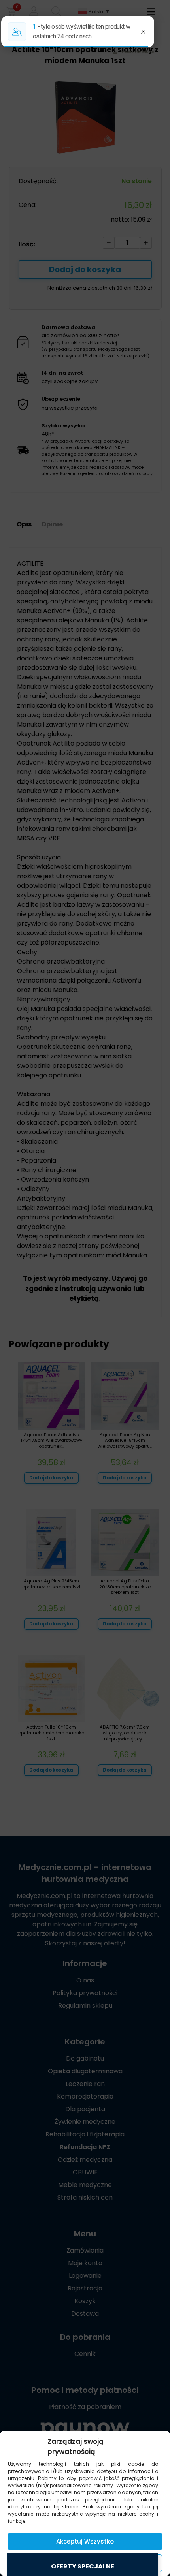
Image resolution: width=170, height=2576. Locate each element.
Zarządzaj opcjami (85, 2563)
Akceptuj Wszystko (85, 2541)
